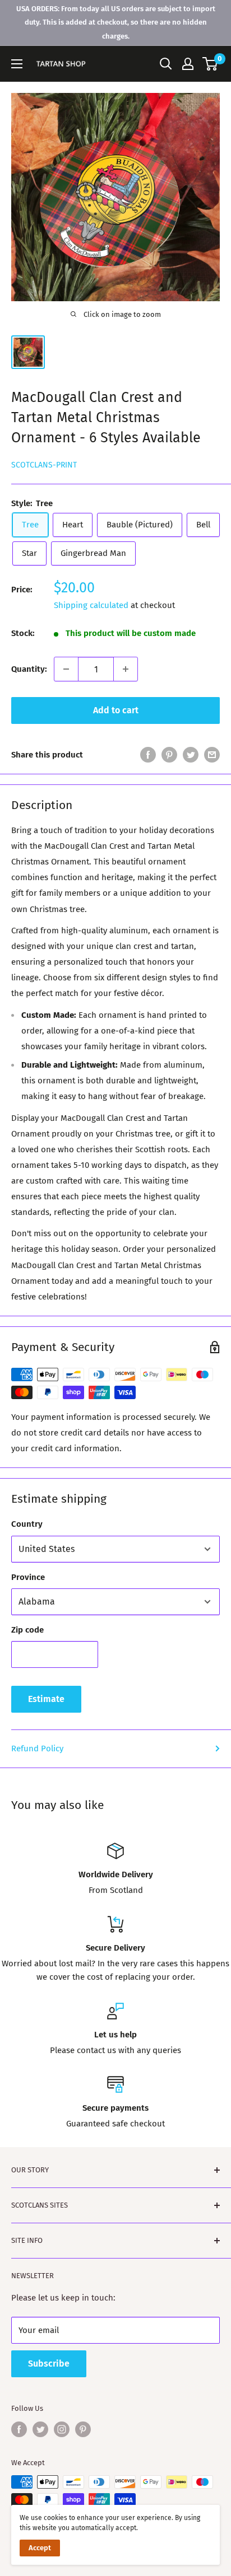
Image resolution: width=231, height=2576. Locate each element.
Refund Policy (37, 1748)
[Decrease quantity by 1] (66, 669)
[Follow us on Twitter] (40, 2429)
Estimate (46, 1699)
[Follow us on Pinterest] (83, 2429)
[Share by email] (212, 754)
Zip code (27, 1630)
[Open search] (166, 64)
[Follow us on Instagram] (62, 2429)
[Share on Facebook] (148, 754)
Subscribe (49, 2364)
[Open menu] (17, 64)
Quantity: (29, 669)
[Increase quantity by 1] (126, 669)
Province (28, 1577)
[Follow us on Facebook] (19, 2429)
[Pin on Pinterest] (169, 754)
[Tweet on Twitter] (191, 754)
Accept (40, 2548)
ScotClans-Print (44, 465)
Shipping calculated (91, 605)
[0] (211, 64)
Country (27, 1524)
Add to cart (116, 710)
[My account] (188, 64)
